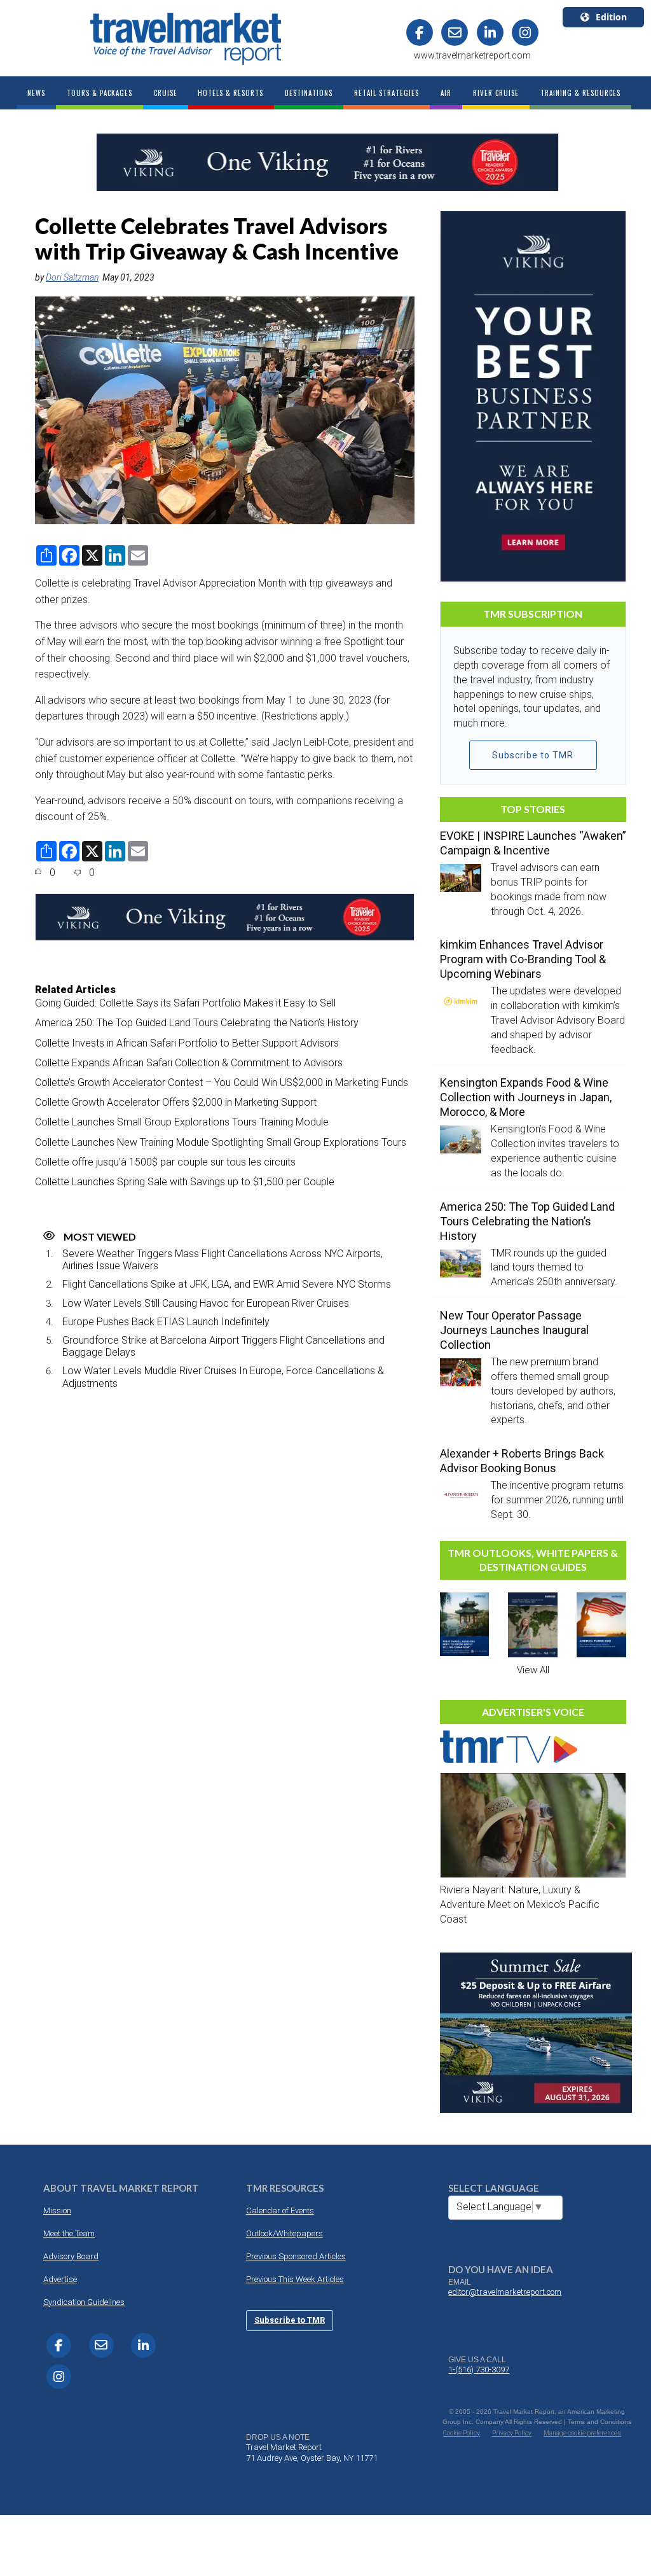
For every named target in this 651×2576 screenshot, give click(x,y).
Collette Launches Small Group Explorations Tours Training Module (182, 1122)
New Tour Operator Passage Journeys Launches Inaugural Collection (514, 1330)
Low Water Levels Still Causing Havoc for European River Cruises (206, 1303)
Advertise (60, 2279)
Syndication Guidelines (84, 2302)
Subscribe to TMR (533, 755)
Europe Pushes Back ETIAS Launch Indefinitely (166, 1322)
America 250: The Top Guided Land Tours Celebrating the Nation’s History (197, 1023)
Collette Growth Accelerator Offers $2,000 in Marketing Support (176, 1102)
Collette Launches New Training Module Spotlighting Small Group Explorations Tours (221, 1142)
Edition (611, 17)
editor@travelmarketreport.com (505, 2292)
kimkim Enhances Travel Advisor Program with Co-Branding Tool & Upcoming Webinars (523, 959)
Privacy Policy (512, 2433)
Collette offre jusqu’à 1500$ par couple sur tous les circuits (165, 1162)
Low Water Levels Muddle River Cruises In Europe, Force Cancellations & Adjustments (223, 1377)
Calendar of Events (280, 2210)
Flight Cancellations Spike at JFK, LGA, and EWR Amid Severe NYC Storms (227, 1284)
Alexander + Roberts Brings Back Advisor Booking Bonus (522, 1461)
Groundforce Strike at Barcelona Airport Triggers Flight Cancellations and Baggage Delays (223, 1346)
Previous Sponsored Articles (296, 2256)
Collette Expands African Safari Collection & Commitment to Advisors (189, 1063)
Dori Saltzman (72, 277)
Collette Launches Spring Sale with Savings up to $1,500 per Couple (185, 1182)
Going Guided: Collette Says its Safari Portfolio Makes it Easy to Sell (185, 1003)
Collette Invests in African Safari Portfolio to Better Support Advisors (187, 1043)
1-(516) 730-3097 (479, 2370)
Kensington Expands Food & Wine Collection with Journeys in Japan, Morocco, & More (526, 1097)
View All (533, 1670)
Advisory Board (71, 2256)
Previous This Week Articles (295, 2279)
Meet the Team (69, 2233)
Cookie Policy (462, 2433)
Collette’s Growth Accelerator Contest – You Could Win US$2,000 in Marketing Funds (222, 1083)
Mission (57, 2210)
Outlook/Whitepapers (284, 2233)
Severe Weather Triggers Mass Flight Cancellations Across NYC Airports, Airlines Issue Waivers (223, 1260)
